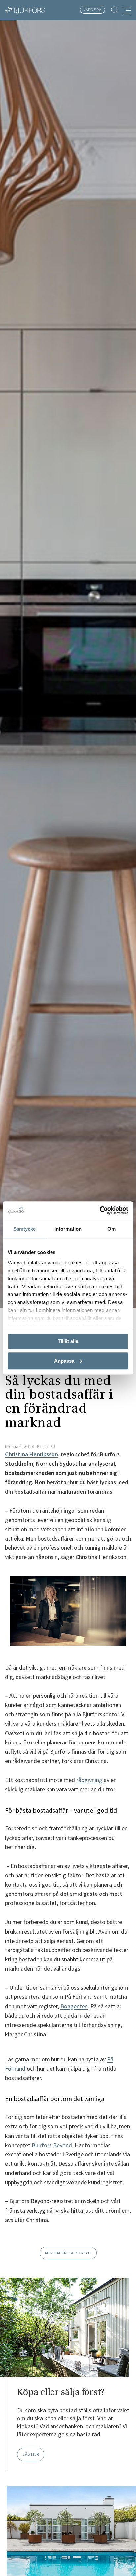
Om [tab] (111, 1229)
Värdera (93, 9)
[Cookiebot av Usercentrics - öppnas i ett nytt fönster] (100, 1211)
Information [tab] (68, 1229)
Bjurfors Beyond (52, 2145)
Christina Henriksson (32, 1454)
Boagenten (74, 2006)
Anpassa (64, 1361)
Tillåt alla (68, 1341)
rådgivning (90, 1780)
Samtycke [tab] (25, 1229)
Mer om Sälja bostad (68, 2253)
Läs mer (31, 2454)
